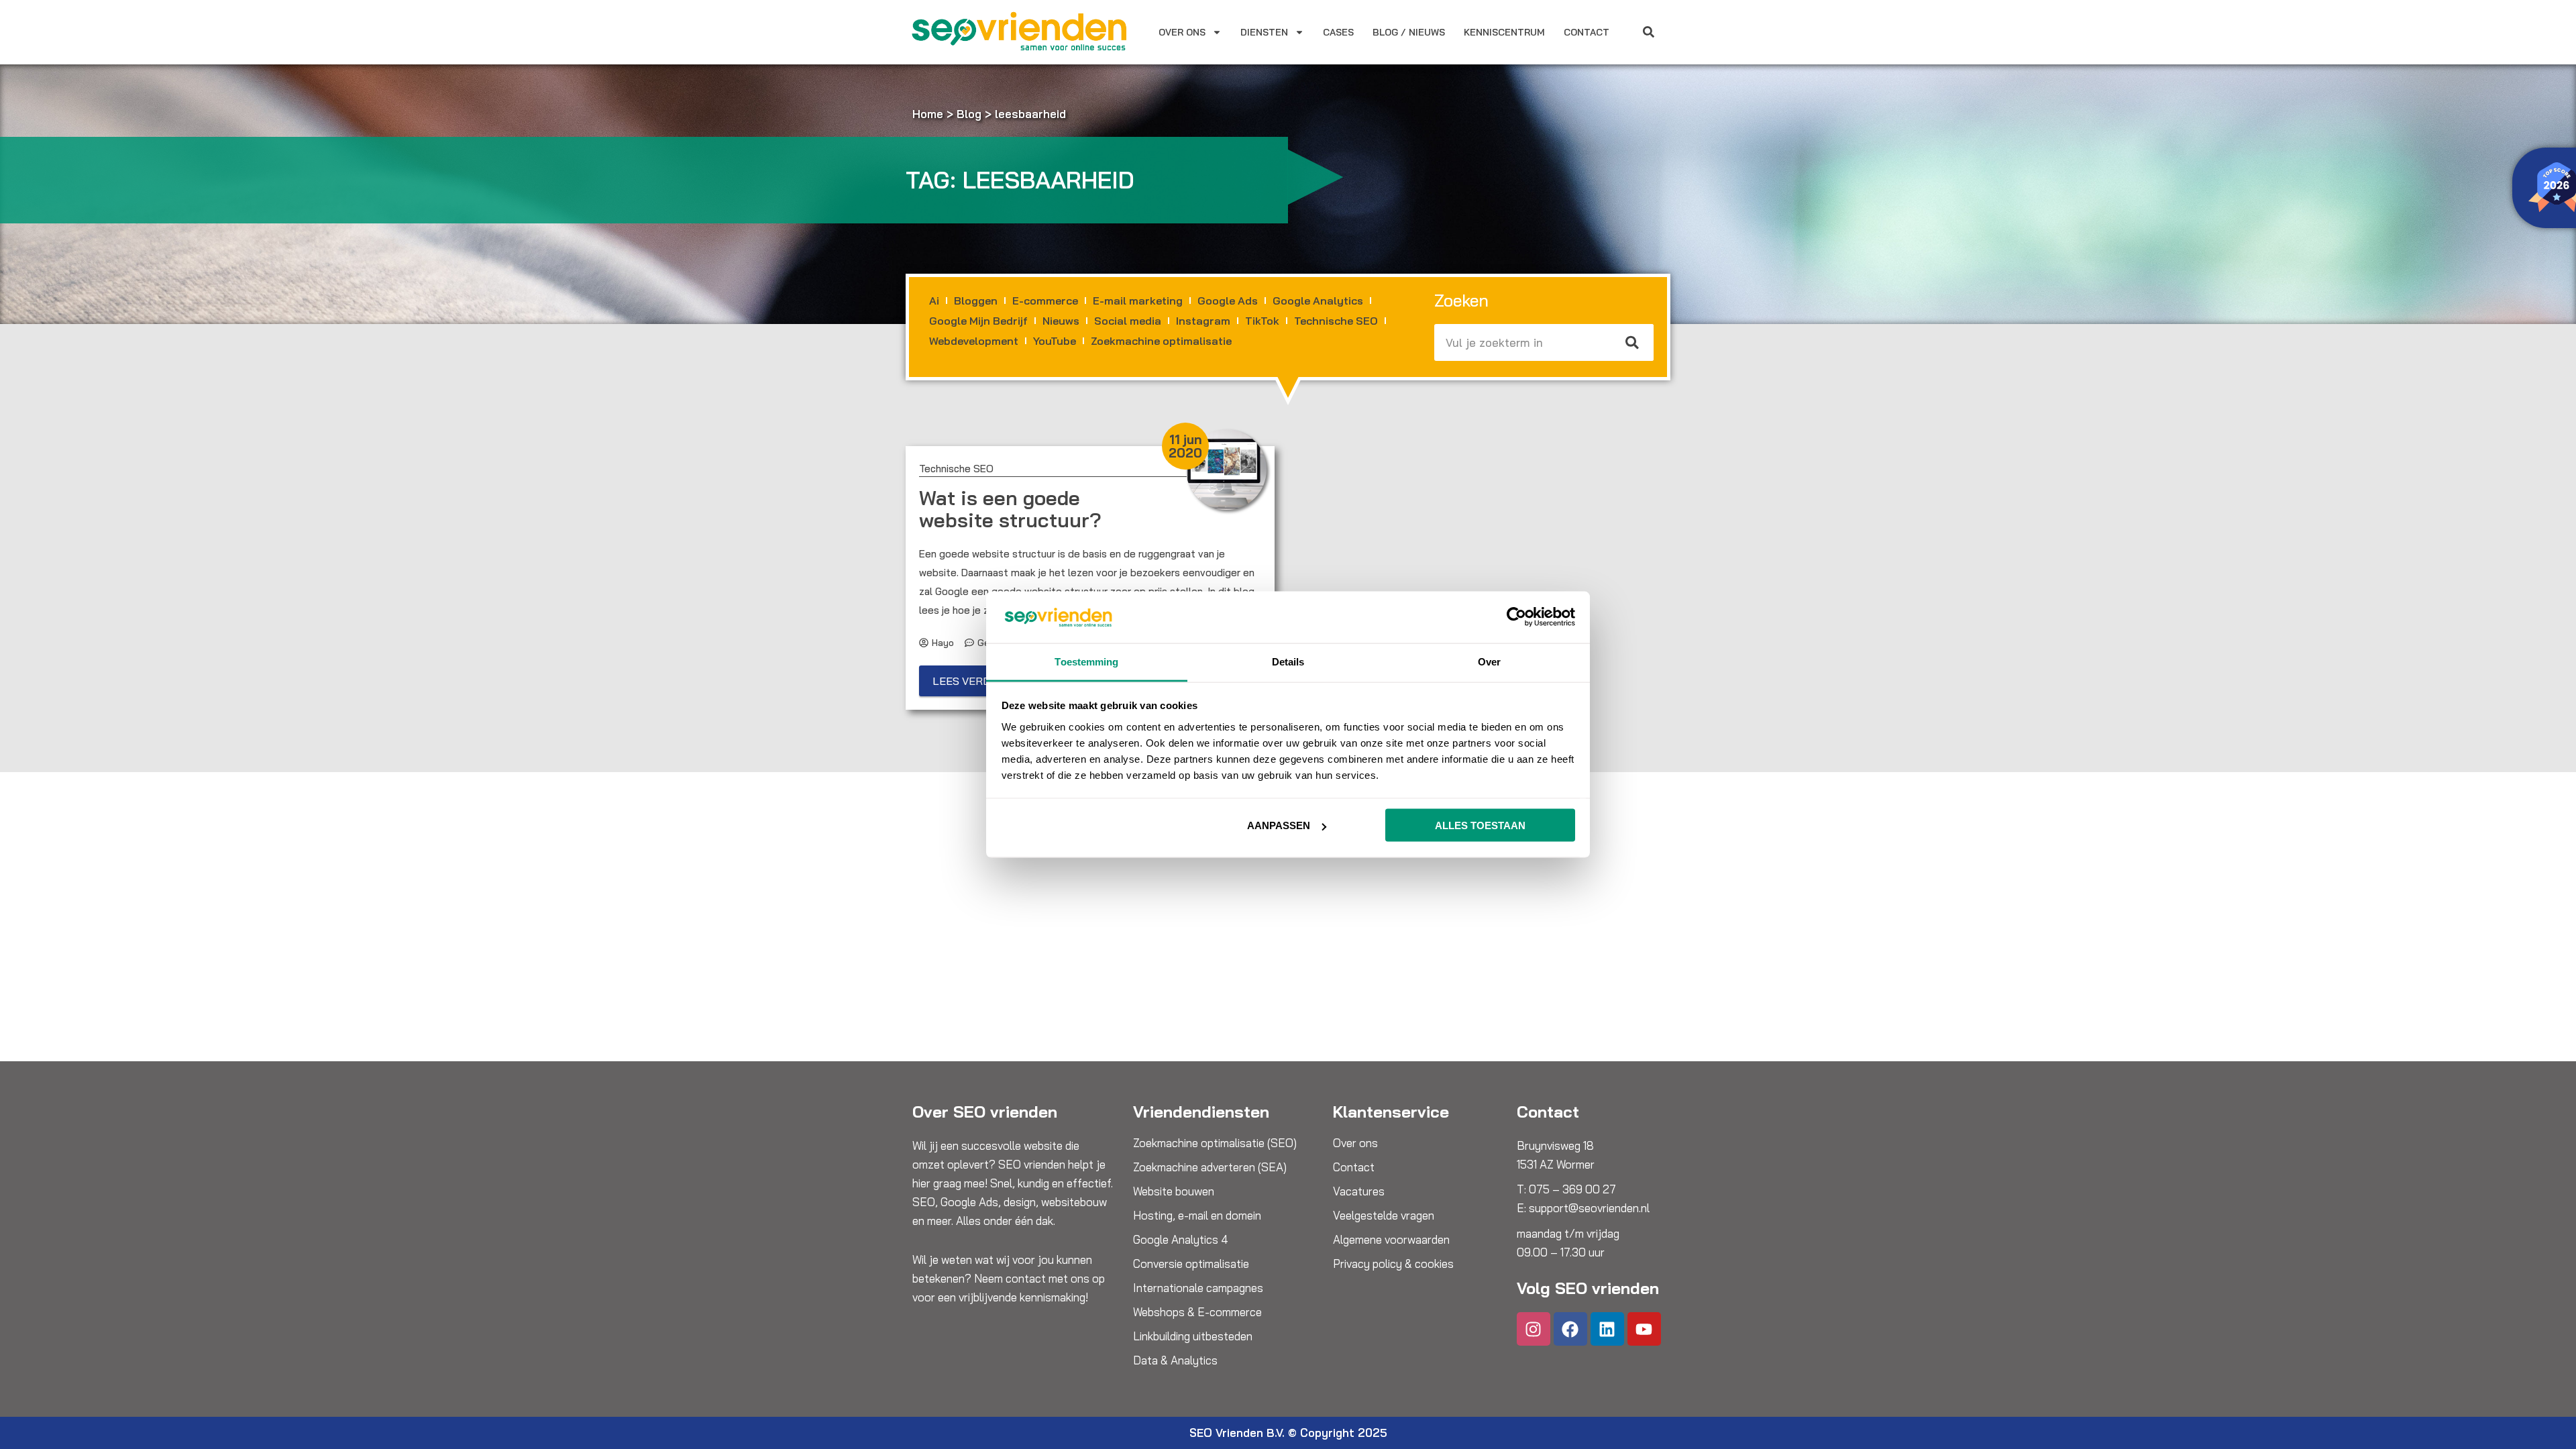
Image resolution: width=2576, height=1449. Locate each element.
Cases (1338, 32)
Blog (969, 114)
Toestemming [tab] (1086, 661)
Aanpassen (1279, 825)
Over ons (1182, 32)
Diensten (1264, 32)
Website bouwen (1174, 1191)
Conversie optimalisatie (1191, 1264)
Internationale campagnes (1198, 1288)
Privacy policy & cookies (1393, 1264)
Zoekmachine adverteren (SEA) (1210, 1167)
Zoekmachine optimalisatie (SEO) (1215, 1143)
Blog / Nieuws (1409, 32)
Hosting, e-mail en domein (1197, 1216)
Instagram (1203, 321)
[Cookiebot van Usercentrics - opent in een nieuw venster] (1516, 617)
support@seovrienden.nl (1589, 1208)
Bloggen (976, 301)
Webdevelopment (974, 341)
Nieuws (1061, 321)
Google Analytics (1318, 301)
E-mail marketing (1138, 301)
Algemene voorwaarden (1391, 1240)
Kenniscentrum (1504, 32)
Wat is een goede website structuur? (1010, 509)
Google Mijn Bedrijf (978, 321)
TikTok (1262, 321)
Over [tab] (1489, 661)
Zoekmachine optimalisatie (1161, 341)
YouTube (1055, 341)
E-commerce (1045, 301)
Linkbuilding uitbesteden (1193, 1336)
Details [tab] (1288, 661)
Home (928, 114)
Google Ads (1228, 301)
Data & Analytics (1175, 1360)
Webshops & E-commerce (1197, 1312)
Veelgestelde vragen (1384, 1216)
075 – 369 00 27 (1572, 1189)
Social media (1128, 321)
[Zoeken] (1633, 342)
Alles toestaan (1480, 825)
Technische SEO (1336, 321)
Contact (1587, 32)
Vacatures (1359, 1191)
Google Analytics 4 (1181, 1240)
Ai (934, 301)
